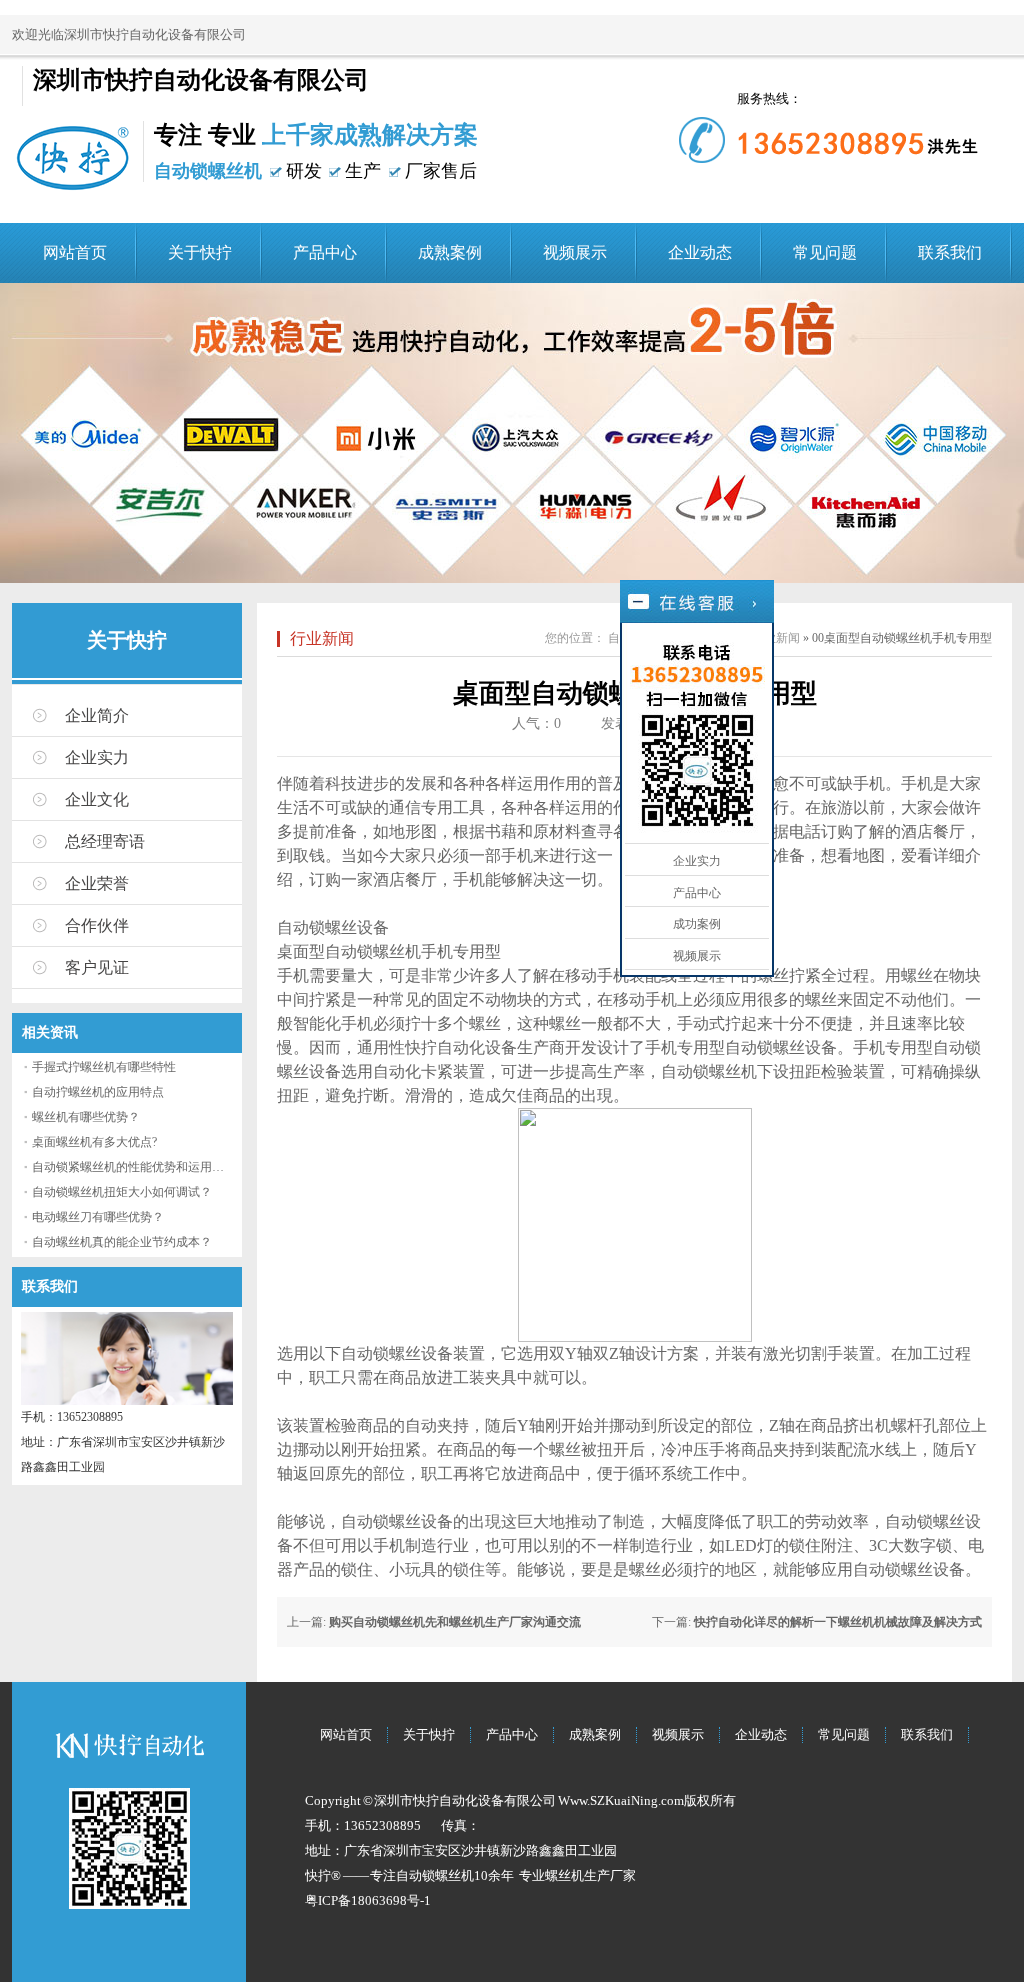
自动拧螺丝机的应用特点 (98, 1092)
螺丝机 (564, 1875)
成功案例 (697, 924)
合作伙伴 (97, 925)
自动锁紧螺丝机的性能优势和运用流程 (134, 1167)
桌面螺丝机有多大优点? (94, 1142)
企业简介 (97, 715)
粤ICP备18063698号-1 (368, 1900)
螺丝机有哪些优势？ (86, 1117)
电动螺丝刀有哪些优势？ (98, 1217)
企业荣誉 (97, 883)
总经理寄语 (105, 841)
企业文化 (97, 799)
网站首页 (75, 252)
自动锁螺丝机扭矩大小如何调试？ (122, 1192)
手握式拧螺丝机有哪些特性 (104, 1067)
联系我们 (950, 252)
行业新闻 (322, 638)
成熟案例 (450, 252)
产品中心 (325, 252)
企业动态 (700, 252)
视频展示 (575, 252)
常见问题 (825, 252)
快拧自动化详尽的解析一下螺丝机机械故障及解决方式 (838, 1622)
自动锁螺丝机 (435, 1875)
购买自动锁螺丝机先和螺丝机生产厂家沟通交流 (455, 1622)
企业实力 (97, 757)
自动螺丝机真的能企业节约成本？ (122, 1242)
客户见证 (97, 967)
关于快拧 (200, 252)
